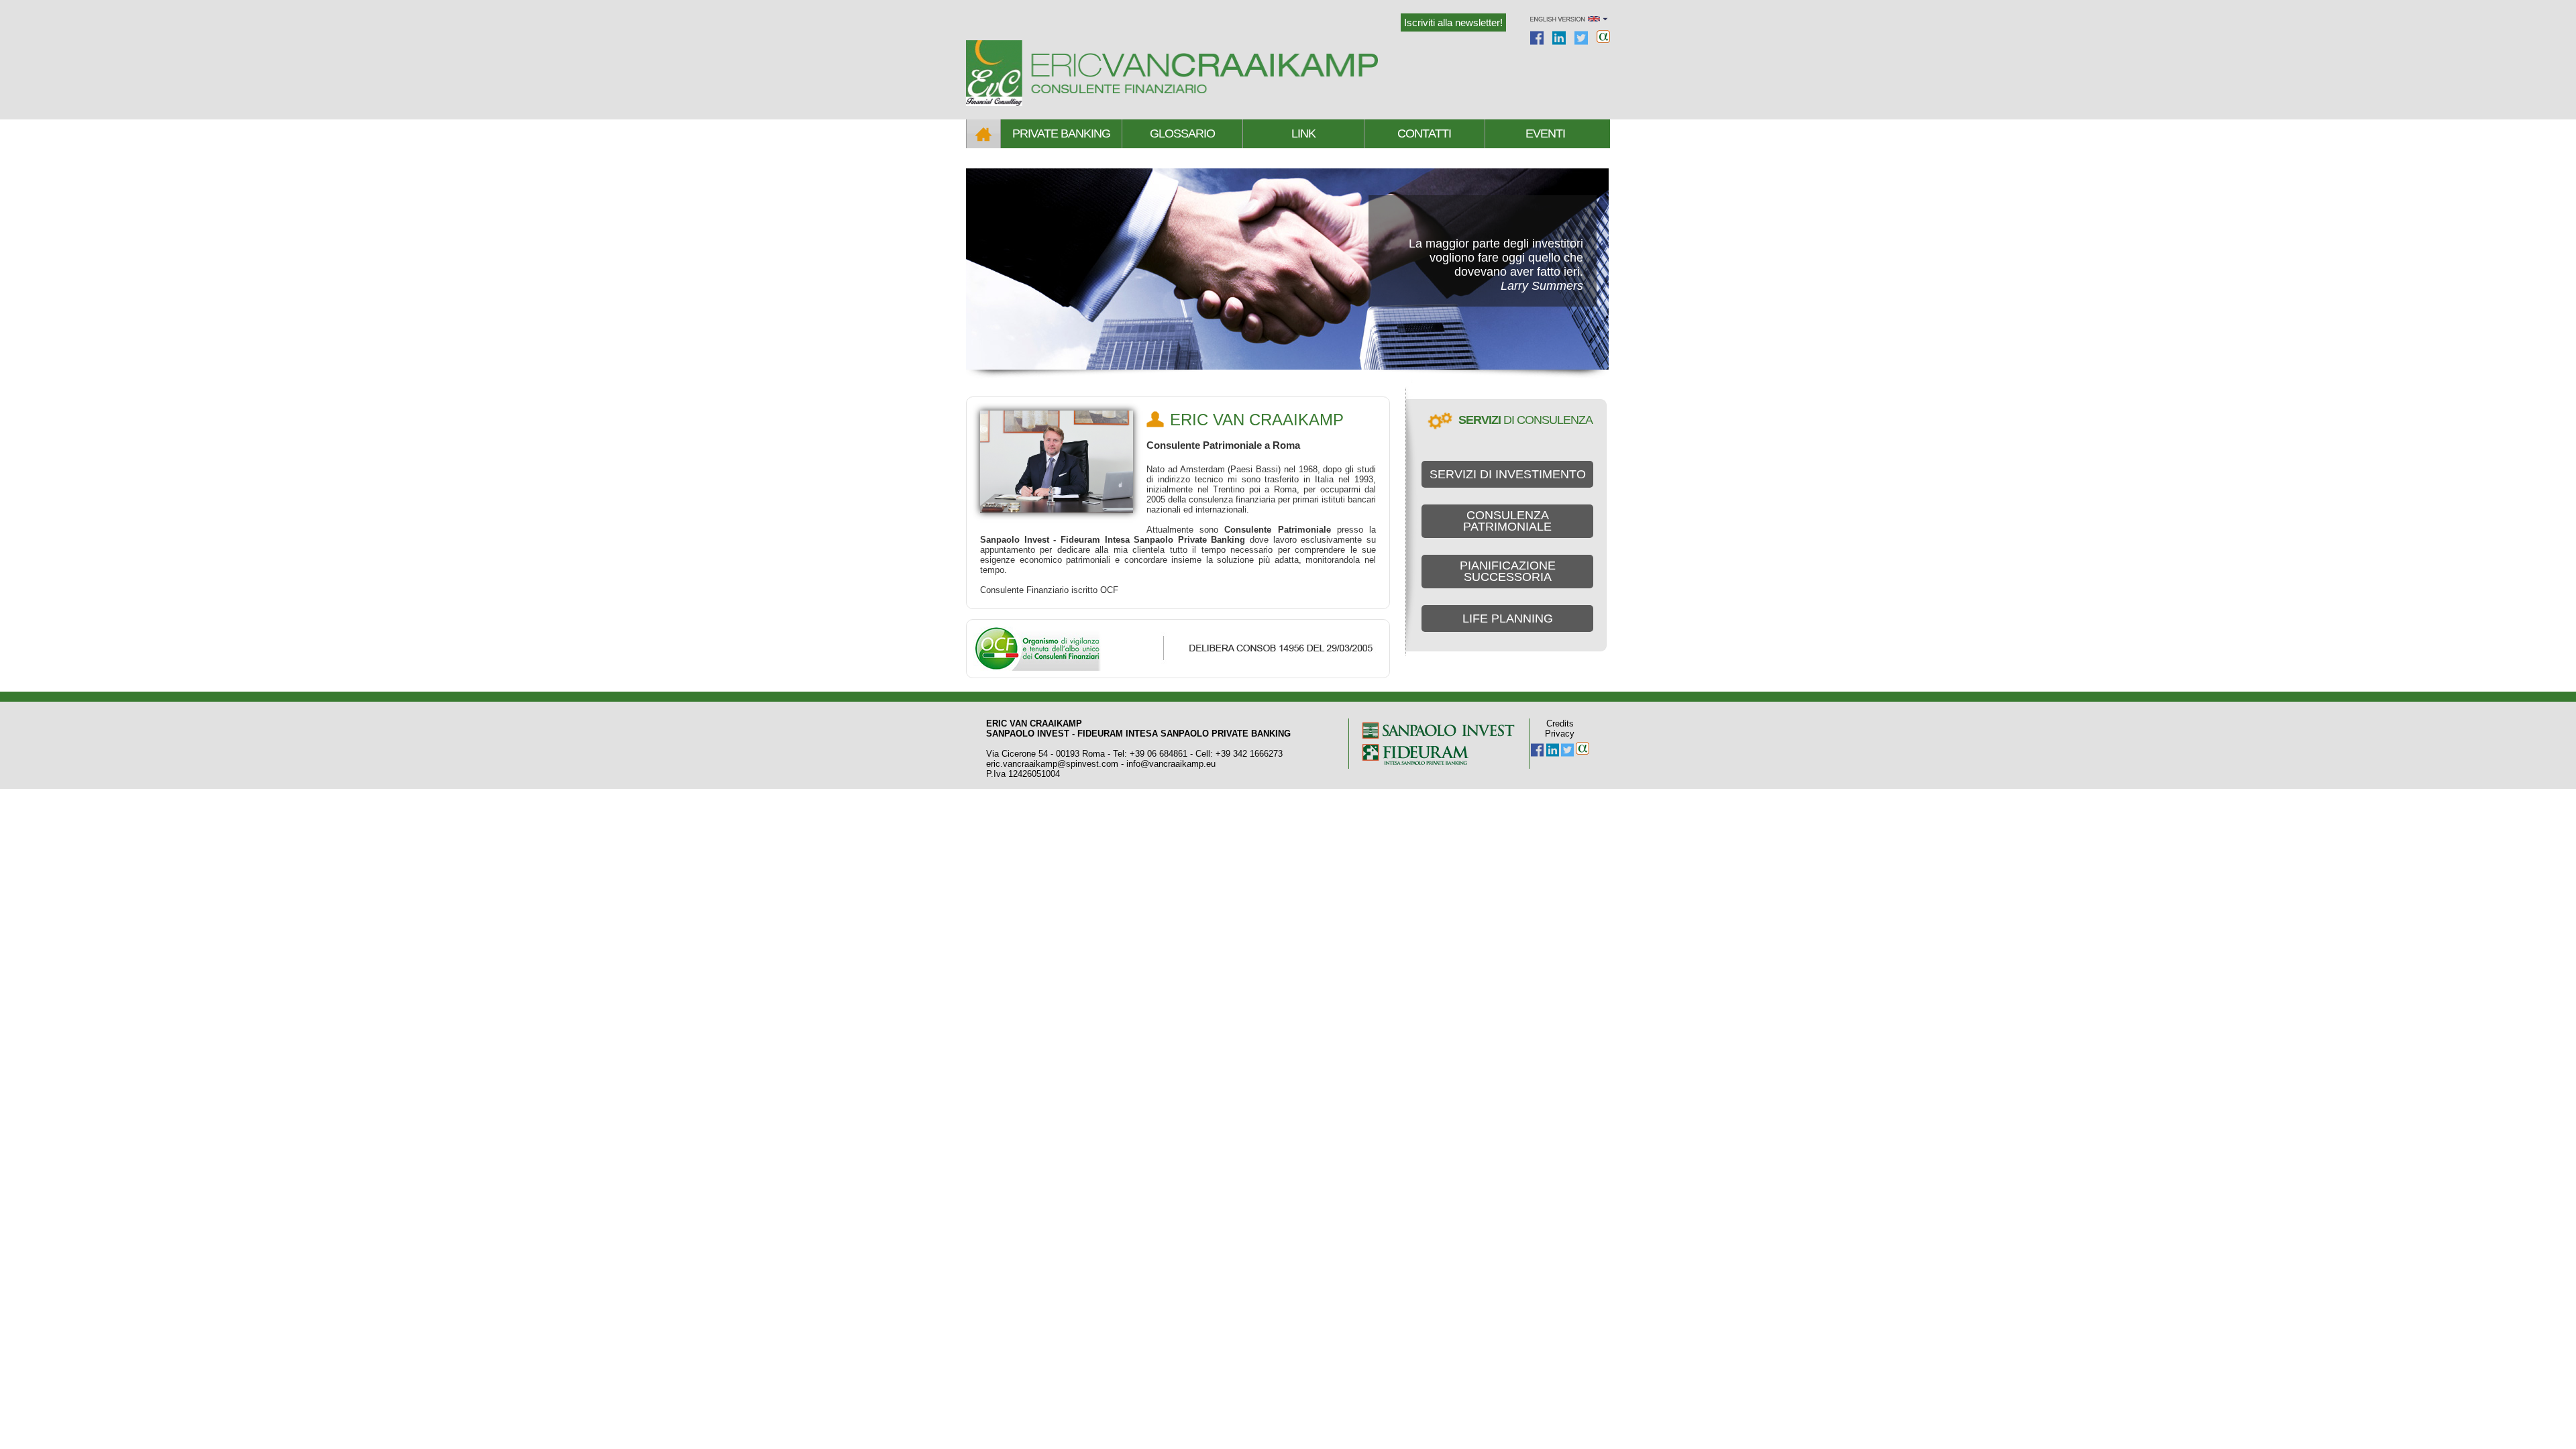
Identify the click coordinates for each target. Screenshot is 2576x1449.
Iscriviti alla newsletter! (1453, 22)
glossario (1182, 133)
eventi (1545, 133)
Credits (1560, 723)
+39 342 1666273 (1249, 754)
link (1303, 133)
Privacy (1560, 734)
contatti (1424, 133)
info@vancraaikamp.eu (1171, 764)
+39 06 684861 (1159, 754)
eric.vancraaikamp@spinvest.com (1052, 764)
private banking (1061, 133)
